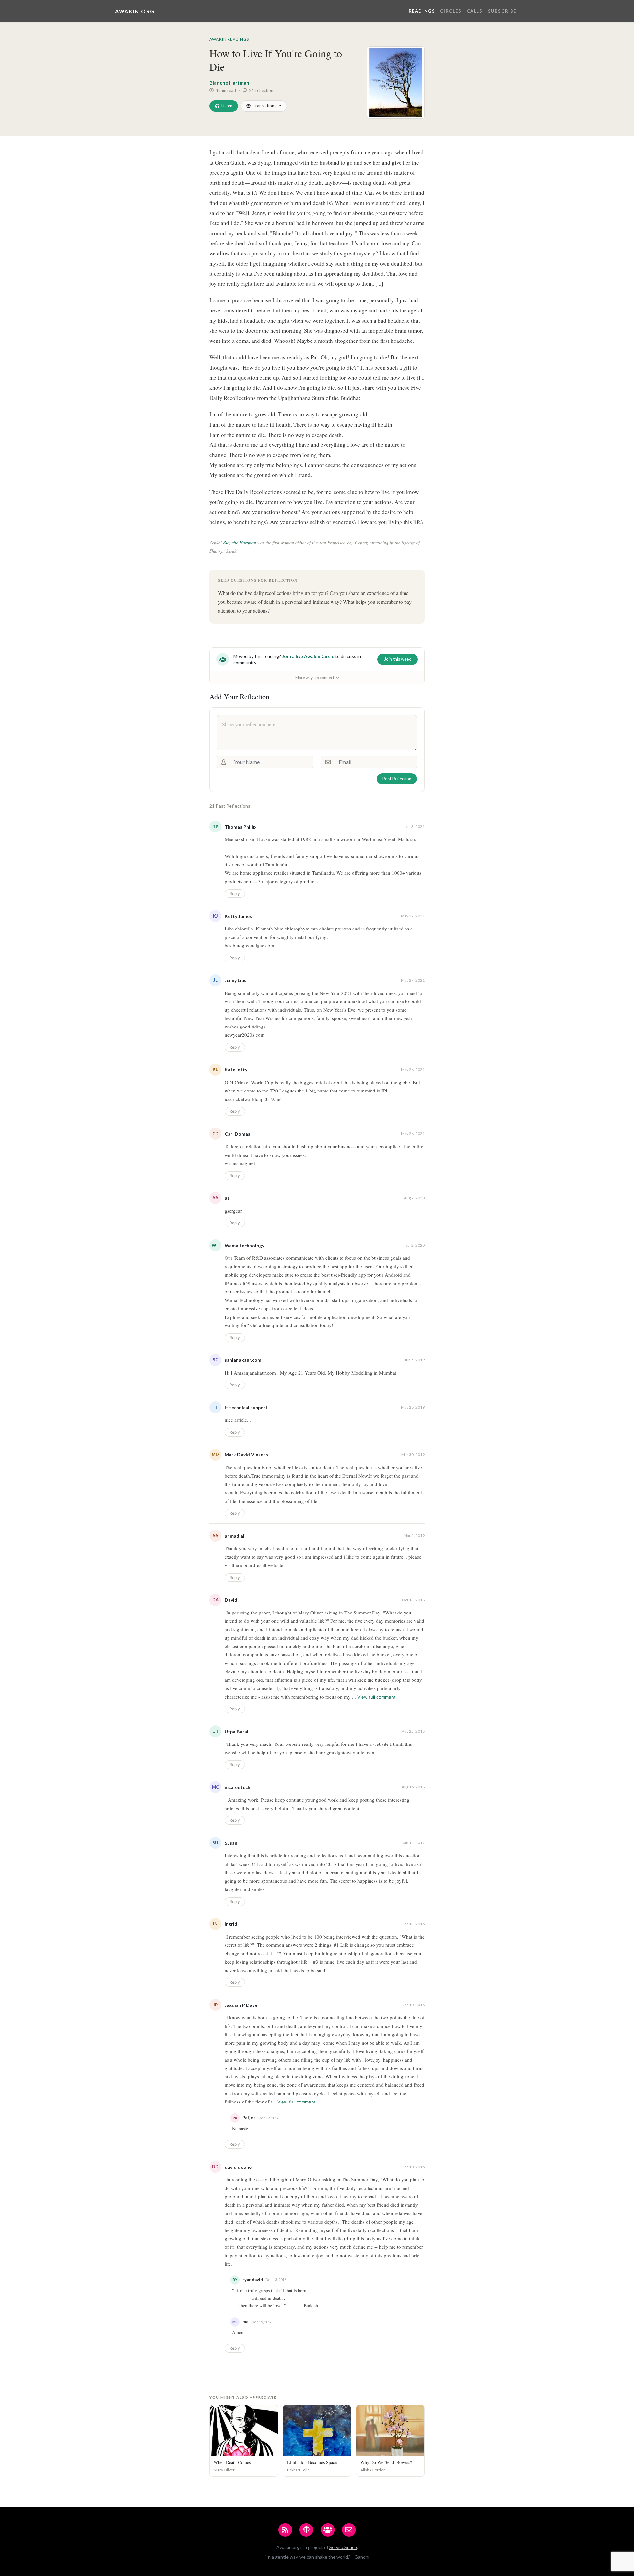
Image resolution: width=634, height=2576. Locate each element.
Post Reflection (397, 779)
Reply (235, 893)
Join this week (398, 659)
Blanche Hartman (229, 83)
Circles (451, 11)
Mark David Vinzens (246, 1455)
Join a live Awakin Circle (308, 656)
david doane (238, 2167)
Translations (264, 106)
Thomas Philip (240, 827)
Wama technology (244, 1245)
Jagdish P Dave (241, 2005)
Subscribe (502, 11)
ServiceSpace (343, 2547)
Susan (231, 1843)
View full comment (376, 1697)
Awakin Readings (229, 39)
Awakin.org (135, 11)
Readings (422, 11)
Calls (475, 11)
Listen (227, 106)
